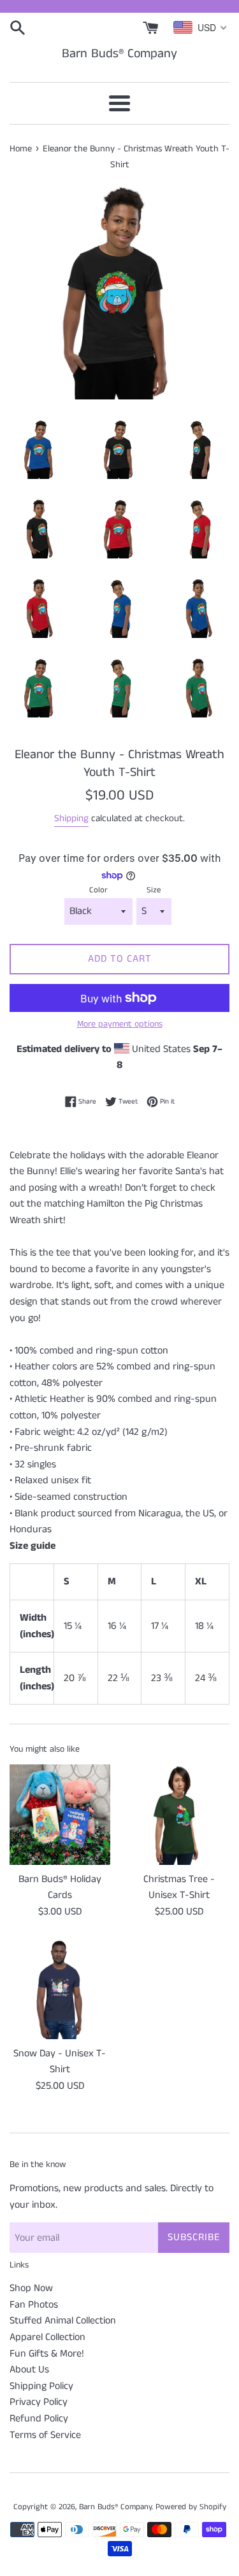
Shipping (71, 818)
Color (98, 890)
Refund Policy (39, 2419)
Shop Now (31, 2288)
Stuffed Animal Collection (63, 2321)
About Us (29, 2370)
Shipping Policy (41, 2386)
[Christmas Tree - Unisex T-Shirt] (180, 1815)
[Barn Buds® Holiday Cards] (60, 1815)
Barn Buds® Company (119, 54)
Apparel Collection (47, 2337)
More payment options (120, 1024)
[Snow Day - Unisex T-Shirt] (60, 1989)
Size (154, 890)
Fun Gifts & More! (47, 2354)
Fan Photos (34, 2305)
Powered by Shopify (191, 2507)
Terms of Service (45, 2435)
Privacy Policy (39, 2402)
